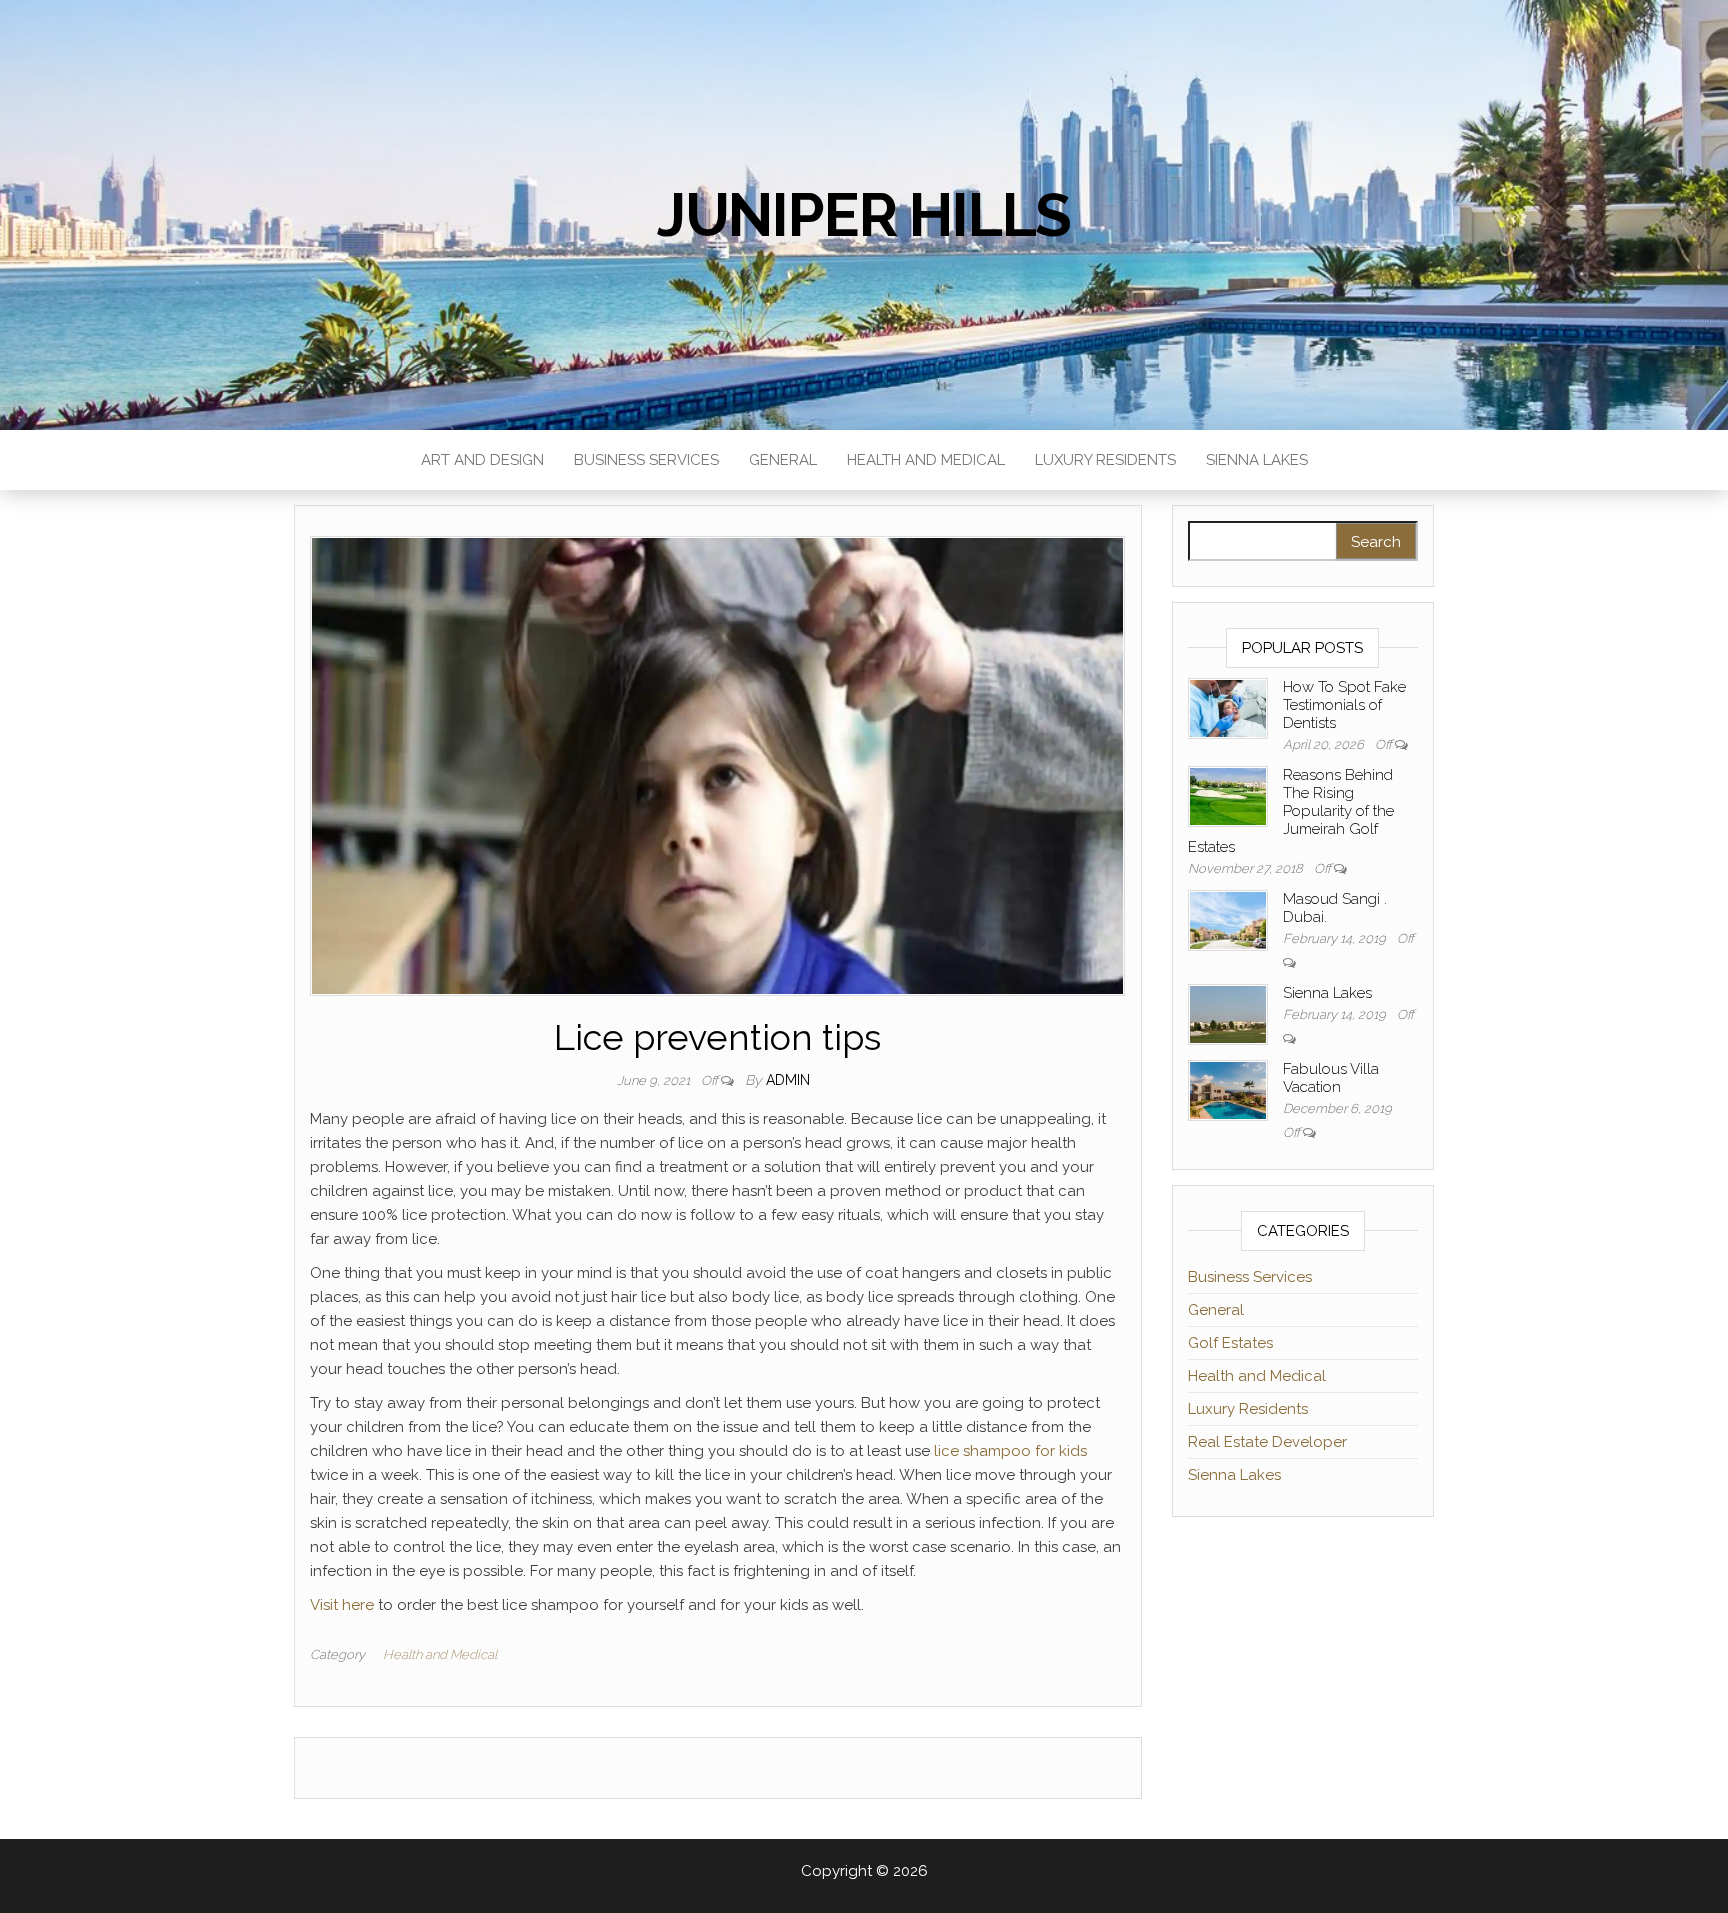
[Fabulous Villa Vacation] (1228, 1089)
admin (788, 1080)
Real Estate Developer (1267, 1442)
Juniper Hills (864, 215)
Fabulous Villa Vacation (1331, 1078)
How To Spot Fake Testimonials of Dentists (1344, 705)
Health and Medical (926, 460)
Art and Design (482, 460)
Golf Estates (1230, 1343)
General (783, 460)
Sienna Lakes (1257, 460)
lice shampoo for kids (1010, 1451)
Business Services (646, 460)
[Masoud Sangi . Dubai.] (1228, 919)
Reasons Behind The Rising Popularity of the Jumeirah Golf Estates (1291, 811)
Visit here (342, 1605)
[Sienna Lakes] (1228, 1013)
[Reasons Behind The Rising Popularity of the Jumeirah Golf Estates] (1228, 795)
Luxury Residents (1105, 460)
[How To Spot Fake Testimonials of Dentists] (1228, 707)
